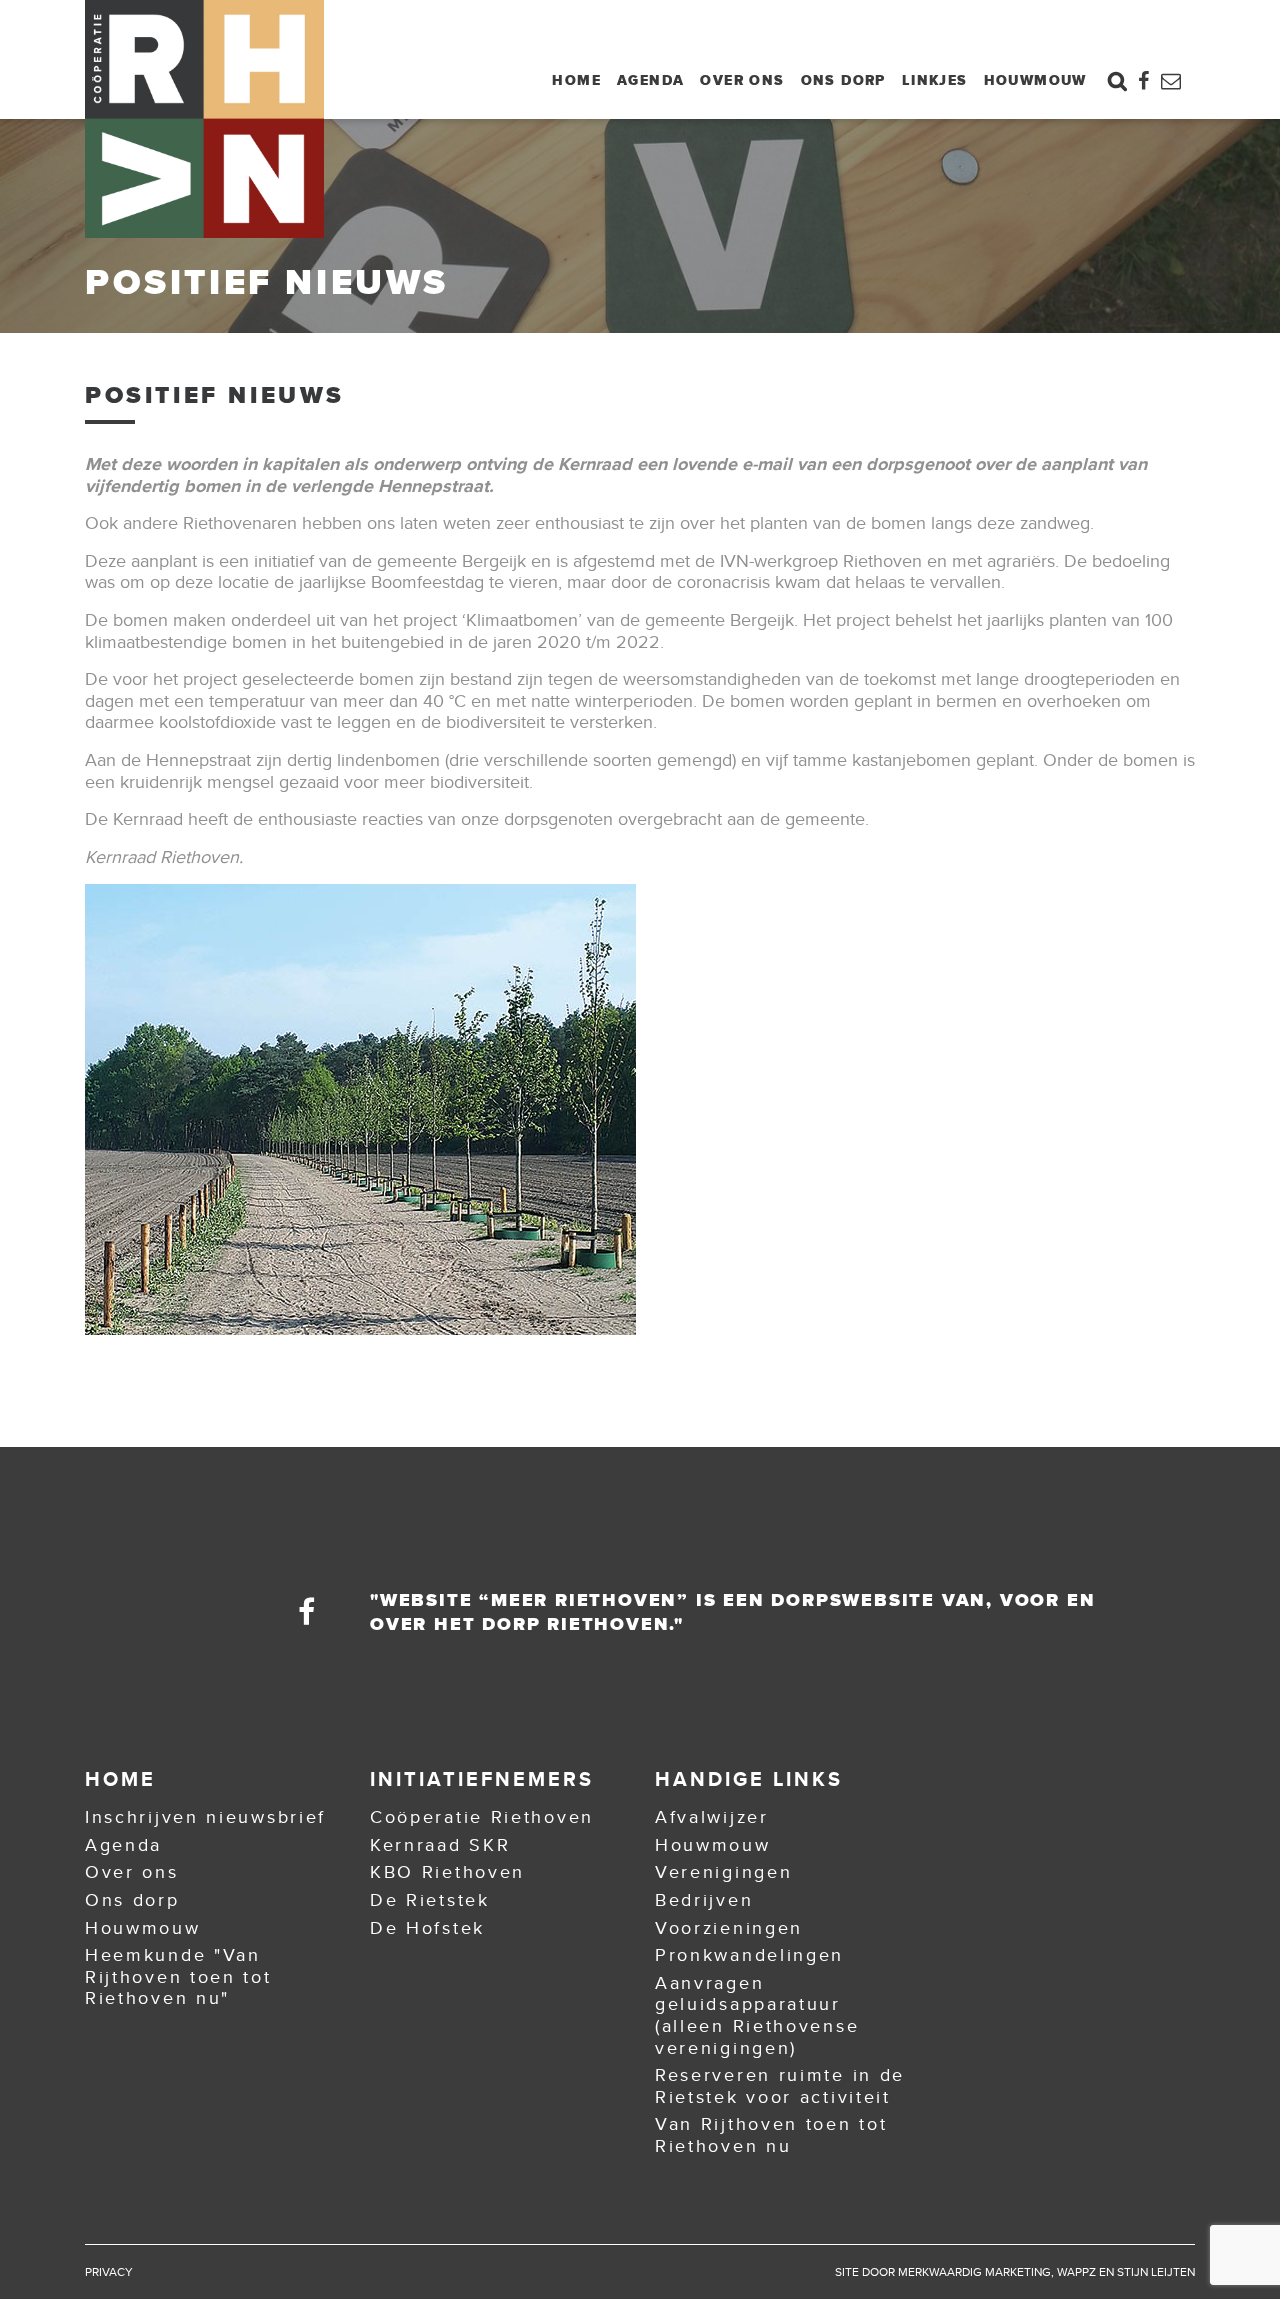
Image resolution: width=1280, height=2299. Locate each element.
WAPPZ (1076, 2272)
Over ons (742, 80)
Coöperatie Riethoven (482, 1817)
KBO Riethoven (447, 1872)
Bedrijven (704, 1900)
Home (576, 80)
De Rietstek (430, 1900)
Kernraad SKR (440, 1845)
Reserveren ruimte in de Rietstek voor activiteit (780, 2086)
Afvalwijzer (712, 1817)
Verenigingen (723, 1872)
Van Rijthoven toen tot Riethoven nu (771, 2135)
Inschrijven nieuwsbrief (205, 1817)
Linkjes (935, 80)
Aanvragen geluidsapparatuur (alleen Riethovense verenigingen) (757, 2015)
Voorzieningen (729, 1928)
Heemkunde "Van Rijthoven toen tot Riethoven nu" (178, 1976)
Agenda (650, 80)
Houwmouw (1035, 80)
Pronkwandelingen (749, 1955)
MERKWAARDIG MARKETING (974, 2272)
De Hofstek (427, 1928)
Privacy (109, 2272)
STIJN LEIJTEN (1156, 2272)
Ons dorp (843, 80)
